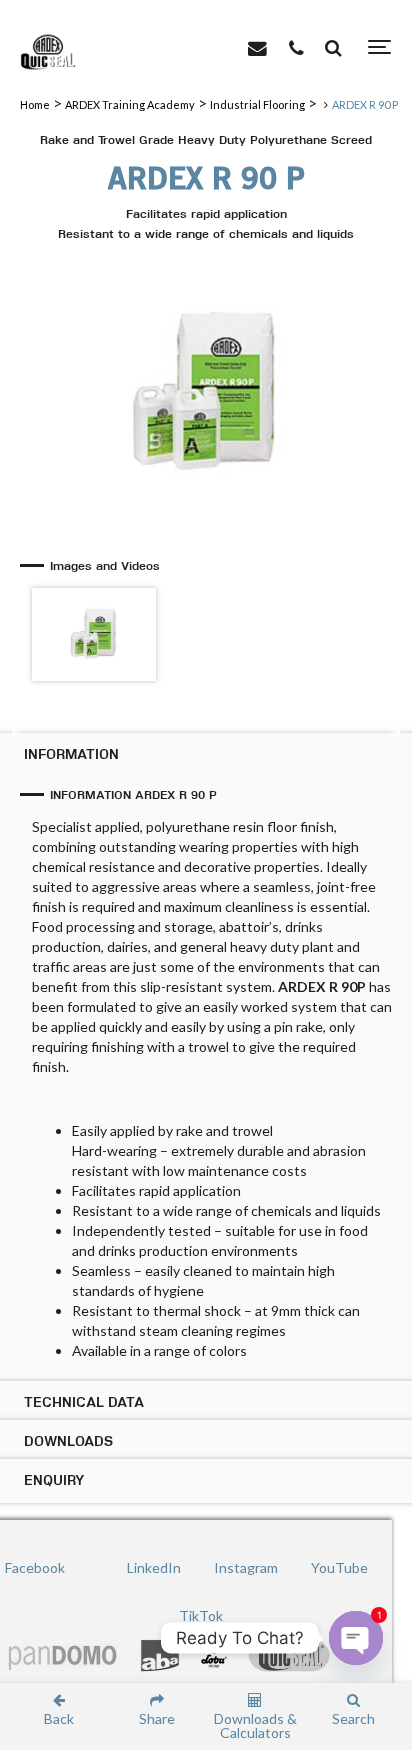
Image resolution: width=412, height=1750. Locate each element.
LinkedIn (154, 1567)
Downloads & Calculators (255, 1725)
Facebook (35, 1567)
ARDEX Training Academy (130, 104)
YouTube (339, 1567)
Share (157, 1718)
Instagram (246, 1567)
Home (35, 104)
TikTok (201, 1615)
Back (59, 1718)
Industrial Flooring (257, 104)
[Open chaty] (356, 1638)
